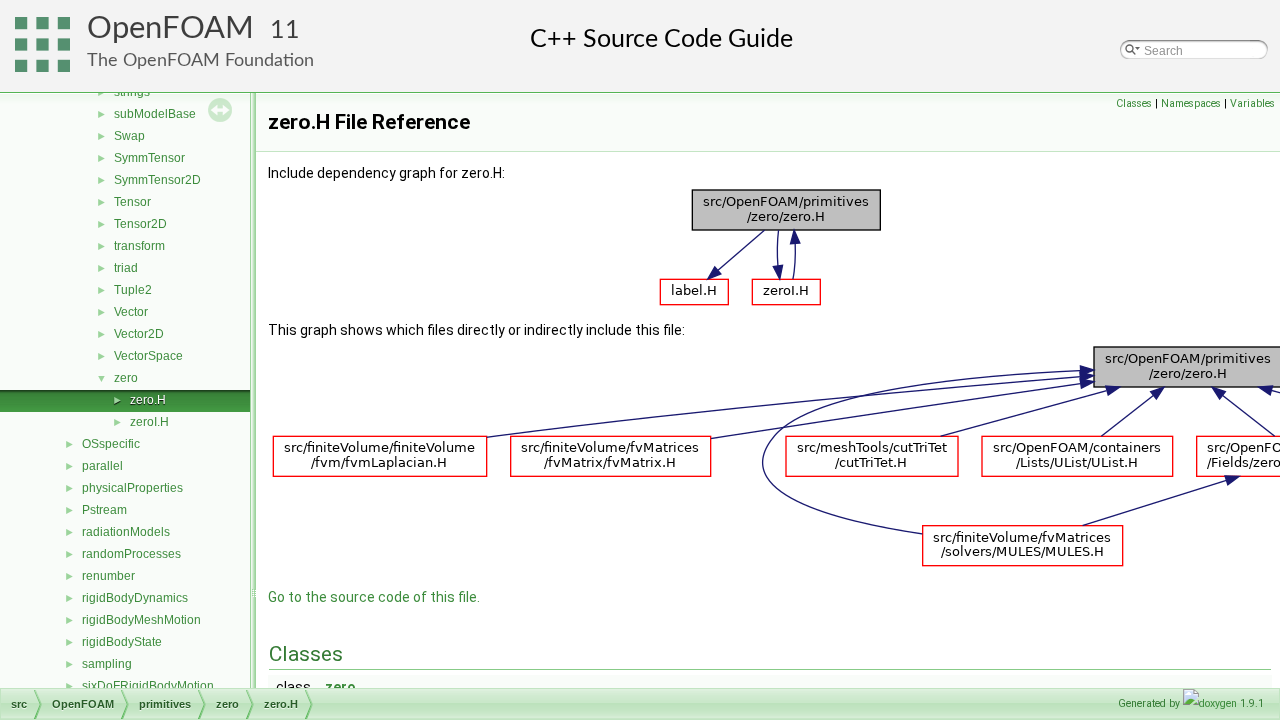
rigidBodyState (122, 642)
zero (126, 378)
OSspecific (111, 444)
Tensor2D (140, 224)
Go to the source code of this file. (374, 597)
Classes (1134, 103)
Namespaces (1191, 103)
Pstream (104, 510)
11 (285, 30)
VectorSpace (148, 356)
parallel (102, 466)
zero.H (148, 400)
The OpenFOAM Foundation (200, 60)
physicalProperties (132, 488)
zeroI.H (149, 422)
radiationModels (126, 532)
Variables (1252, 103)
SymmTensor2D (157, 180)
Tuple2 (133, 290)
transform (139, 246)
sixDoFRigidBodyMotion (148, 686)
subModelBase (155, 114)
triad (126, 268)
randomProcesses (131, 554)
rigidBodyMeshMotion (141, 620)
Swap (129, 136)
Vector (131, 312)
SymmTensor (149, 158)
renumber (108, 576)
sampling (107, 664)
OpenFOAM (170, 28)
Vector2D (139, 334)
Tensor (132, 202)
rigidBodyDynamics (135, 598)
